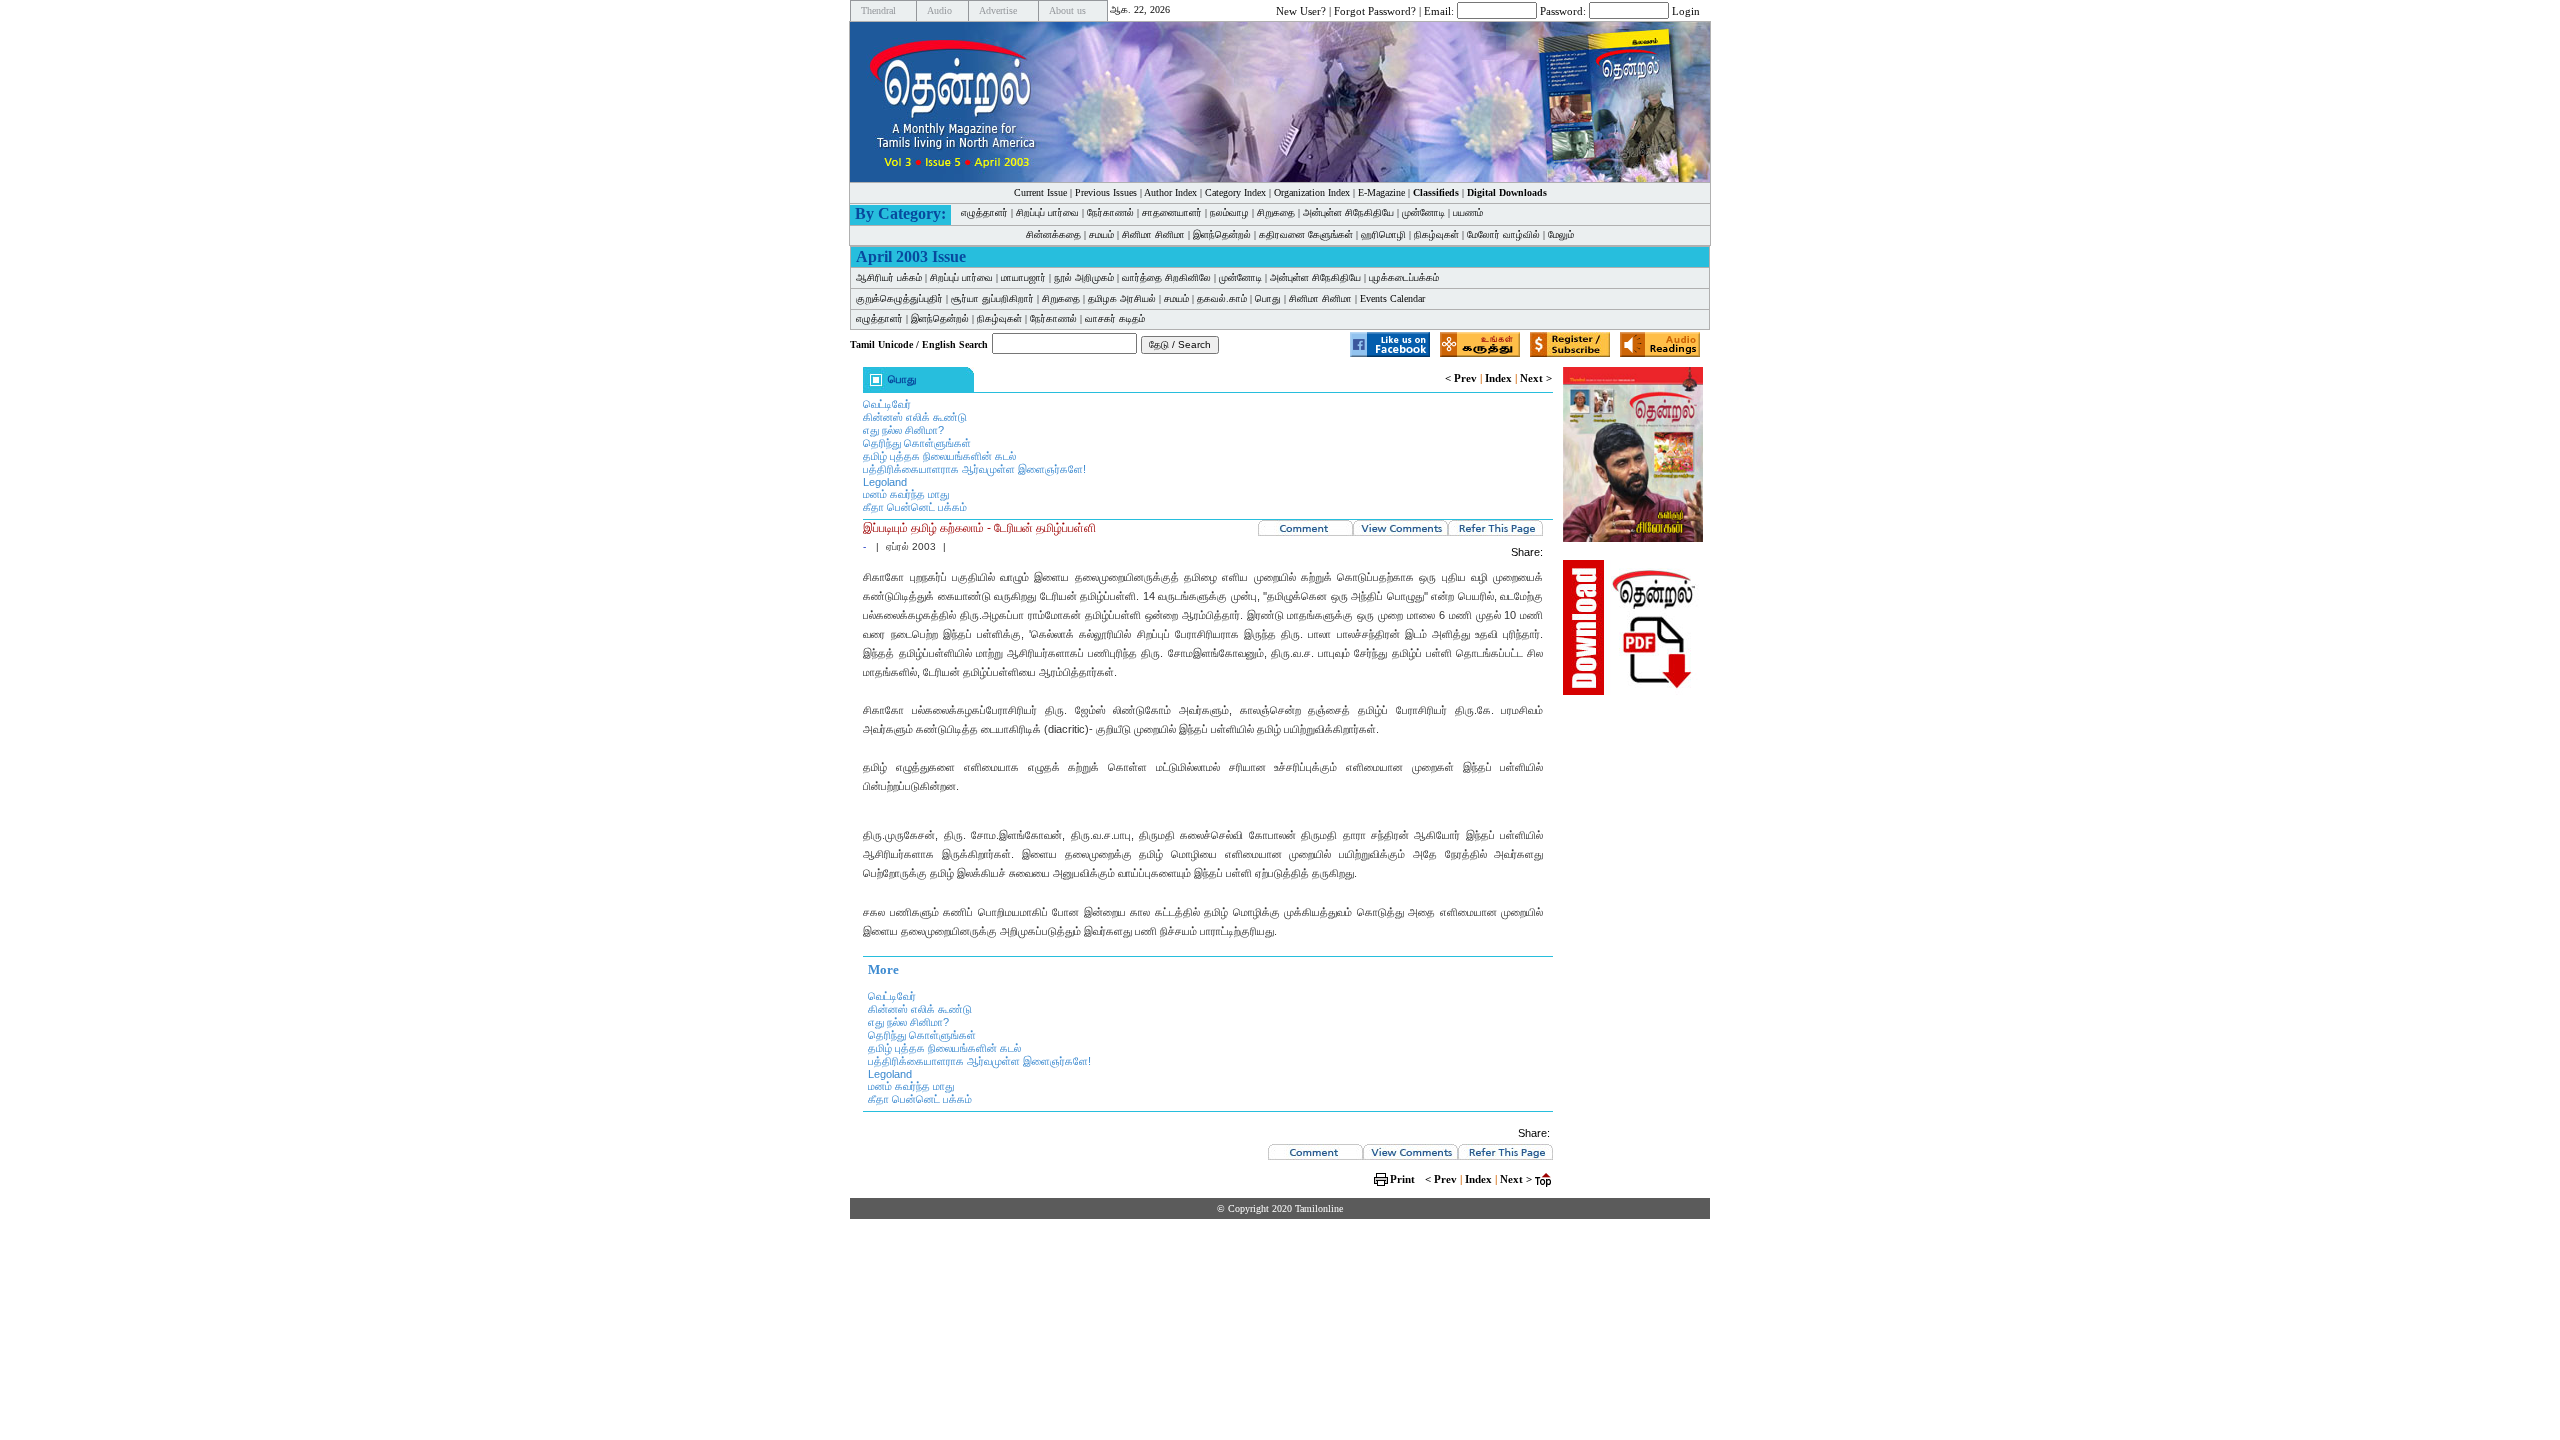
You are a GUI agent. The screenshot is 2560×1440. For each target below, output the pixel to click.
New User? (1301, 10)
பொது (1268, 298)
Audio (939, 10)
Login (1686, 10)
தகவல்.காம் (1222, 298)
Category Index (1235, 192)
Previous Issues (1106, 192)
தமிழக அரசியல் (1122, 298)
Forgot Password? (1375, 10)
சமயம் (1101, 234)
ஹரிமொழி (1383, 234)
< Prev (1461, 378)
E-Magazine (1381, 192)
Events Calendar (1392, 298)
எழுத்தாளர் (984, 212)
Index (1498, 378)
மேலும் (1561, 234)
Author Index (1170, 192)
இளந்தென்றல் (1222, 234)
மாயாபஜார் (1023, 277)
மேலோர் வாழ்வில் (1503, 234)
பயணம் (1468, 212)
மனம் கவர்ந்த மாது (906, 494)
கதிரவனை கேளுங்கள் (1306, 234)
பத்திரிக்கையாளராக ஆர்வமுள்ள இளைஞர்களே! (974, 469)
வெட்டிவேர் (887, 404)
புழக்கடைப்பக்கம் (1404, 277)
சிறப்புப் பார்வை (1047, 212)
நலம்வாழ (1229, 212)
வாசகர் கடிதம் (1115, 318)
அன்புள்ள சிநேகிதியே (1348, 212)
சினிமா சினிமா (1153, 234)
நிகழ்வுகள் (1436, 234)
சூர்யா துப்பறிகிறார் (992, 298)
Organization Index (1312, 192)
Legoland (885, 482)
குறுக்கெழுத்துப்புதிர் (899, 298)
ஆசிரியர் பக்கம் (889, 277)
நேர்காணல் (1110, 212)
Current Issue (1040, 192)
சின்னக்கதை (1053, 234)
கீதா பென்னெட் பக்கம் (915, 507)
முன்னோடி (1423, 212)
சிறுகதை (1276, 212)
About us (1067, 10)
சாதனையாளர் (1172, 212)
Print (1402, 1179)
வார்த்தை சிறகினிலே (1166, 277)
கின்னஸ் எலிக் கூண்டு (915, 417)
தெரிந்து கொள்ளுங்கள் (917, 443)
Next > (1536, 378)
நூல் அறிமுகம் (1084, 277)
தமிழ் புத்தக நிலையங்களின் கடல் (939, 456)
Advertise (998, 10)
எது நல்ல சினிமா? (903, 430)
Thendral (878, 10)
